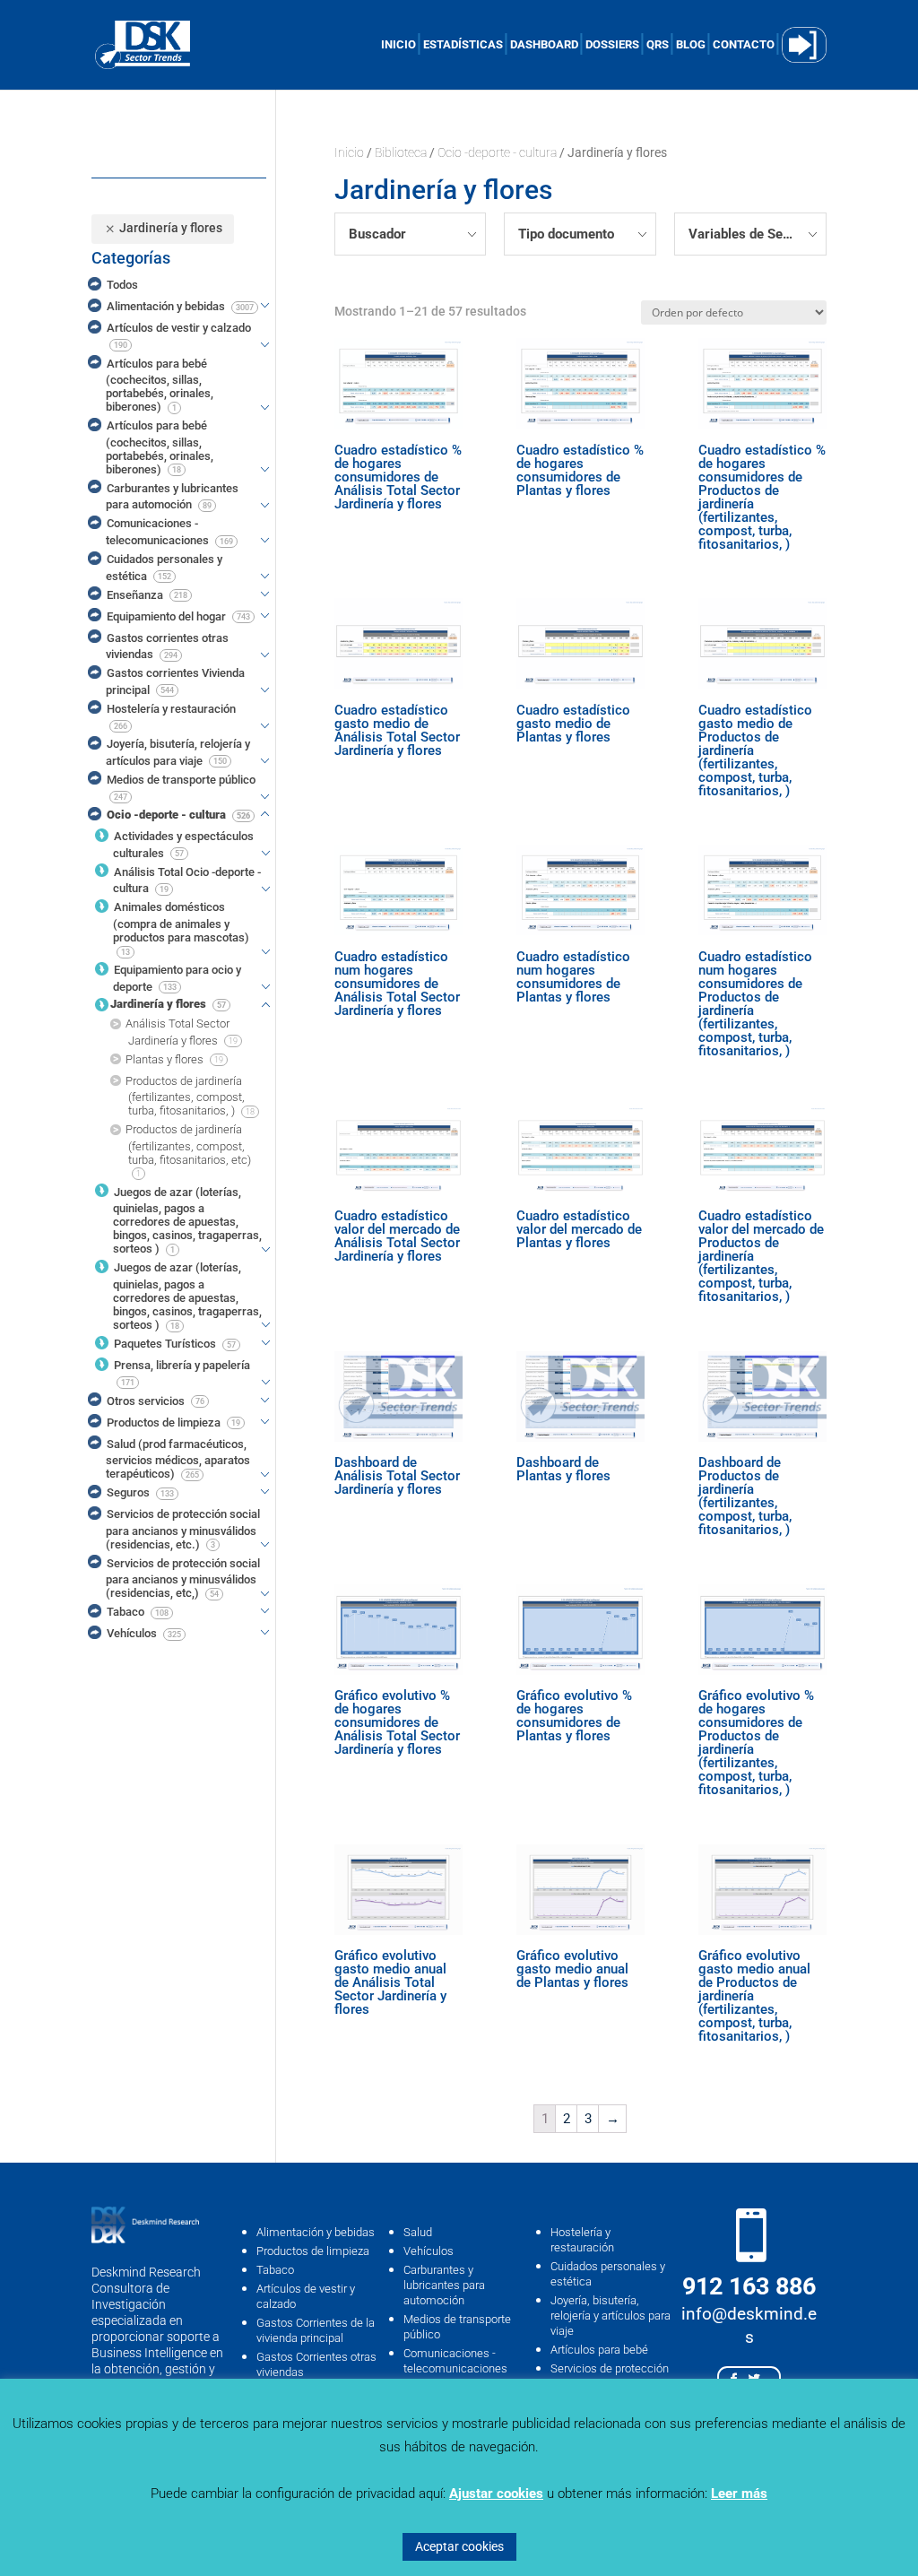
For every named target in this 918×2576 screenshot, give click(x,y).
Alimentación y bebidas (316, 2232)
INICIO (398, 45)
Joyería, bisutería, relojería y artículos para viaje (611, 2316)
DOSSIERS (612, 45)
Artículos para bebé (599, 2350)
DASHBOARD (544, 45)
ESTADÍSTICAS (463, 45)
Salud (418, 2232)
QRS (658, 45)
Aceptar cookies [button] (459, 2546)
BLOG (691, 45)
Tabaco (275, 2270)
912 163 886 (749, 2286)
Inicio (349, 152)
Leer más (739, 2494)
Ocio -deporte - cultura (497, 152)
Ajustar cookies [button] (496, 2494)
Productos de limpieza (313, 2251)
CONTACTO (744, 45)
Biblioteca (401, 152)
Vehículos (429, 2251)
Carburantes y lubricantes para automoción (444, 2285)
